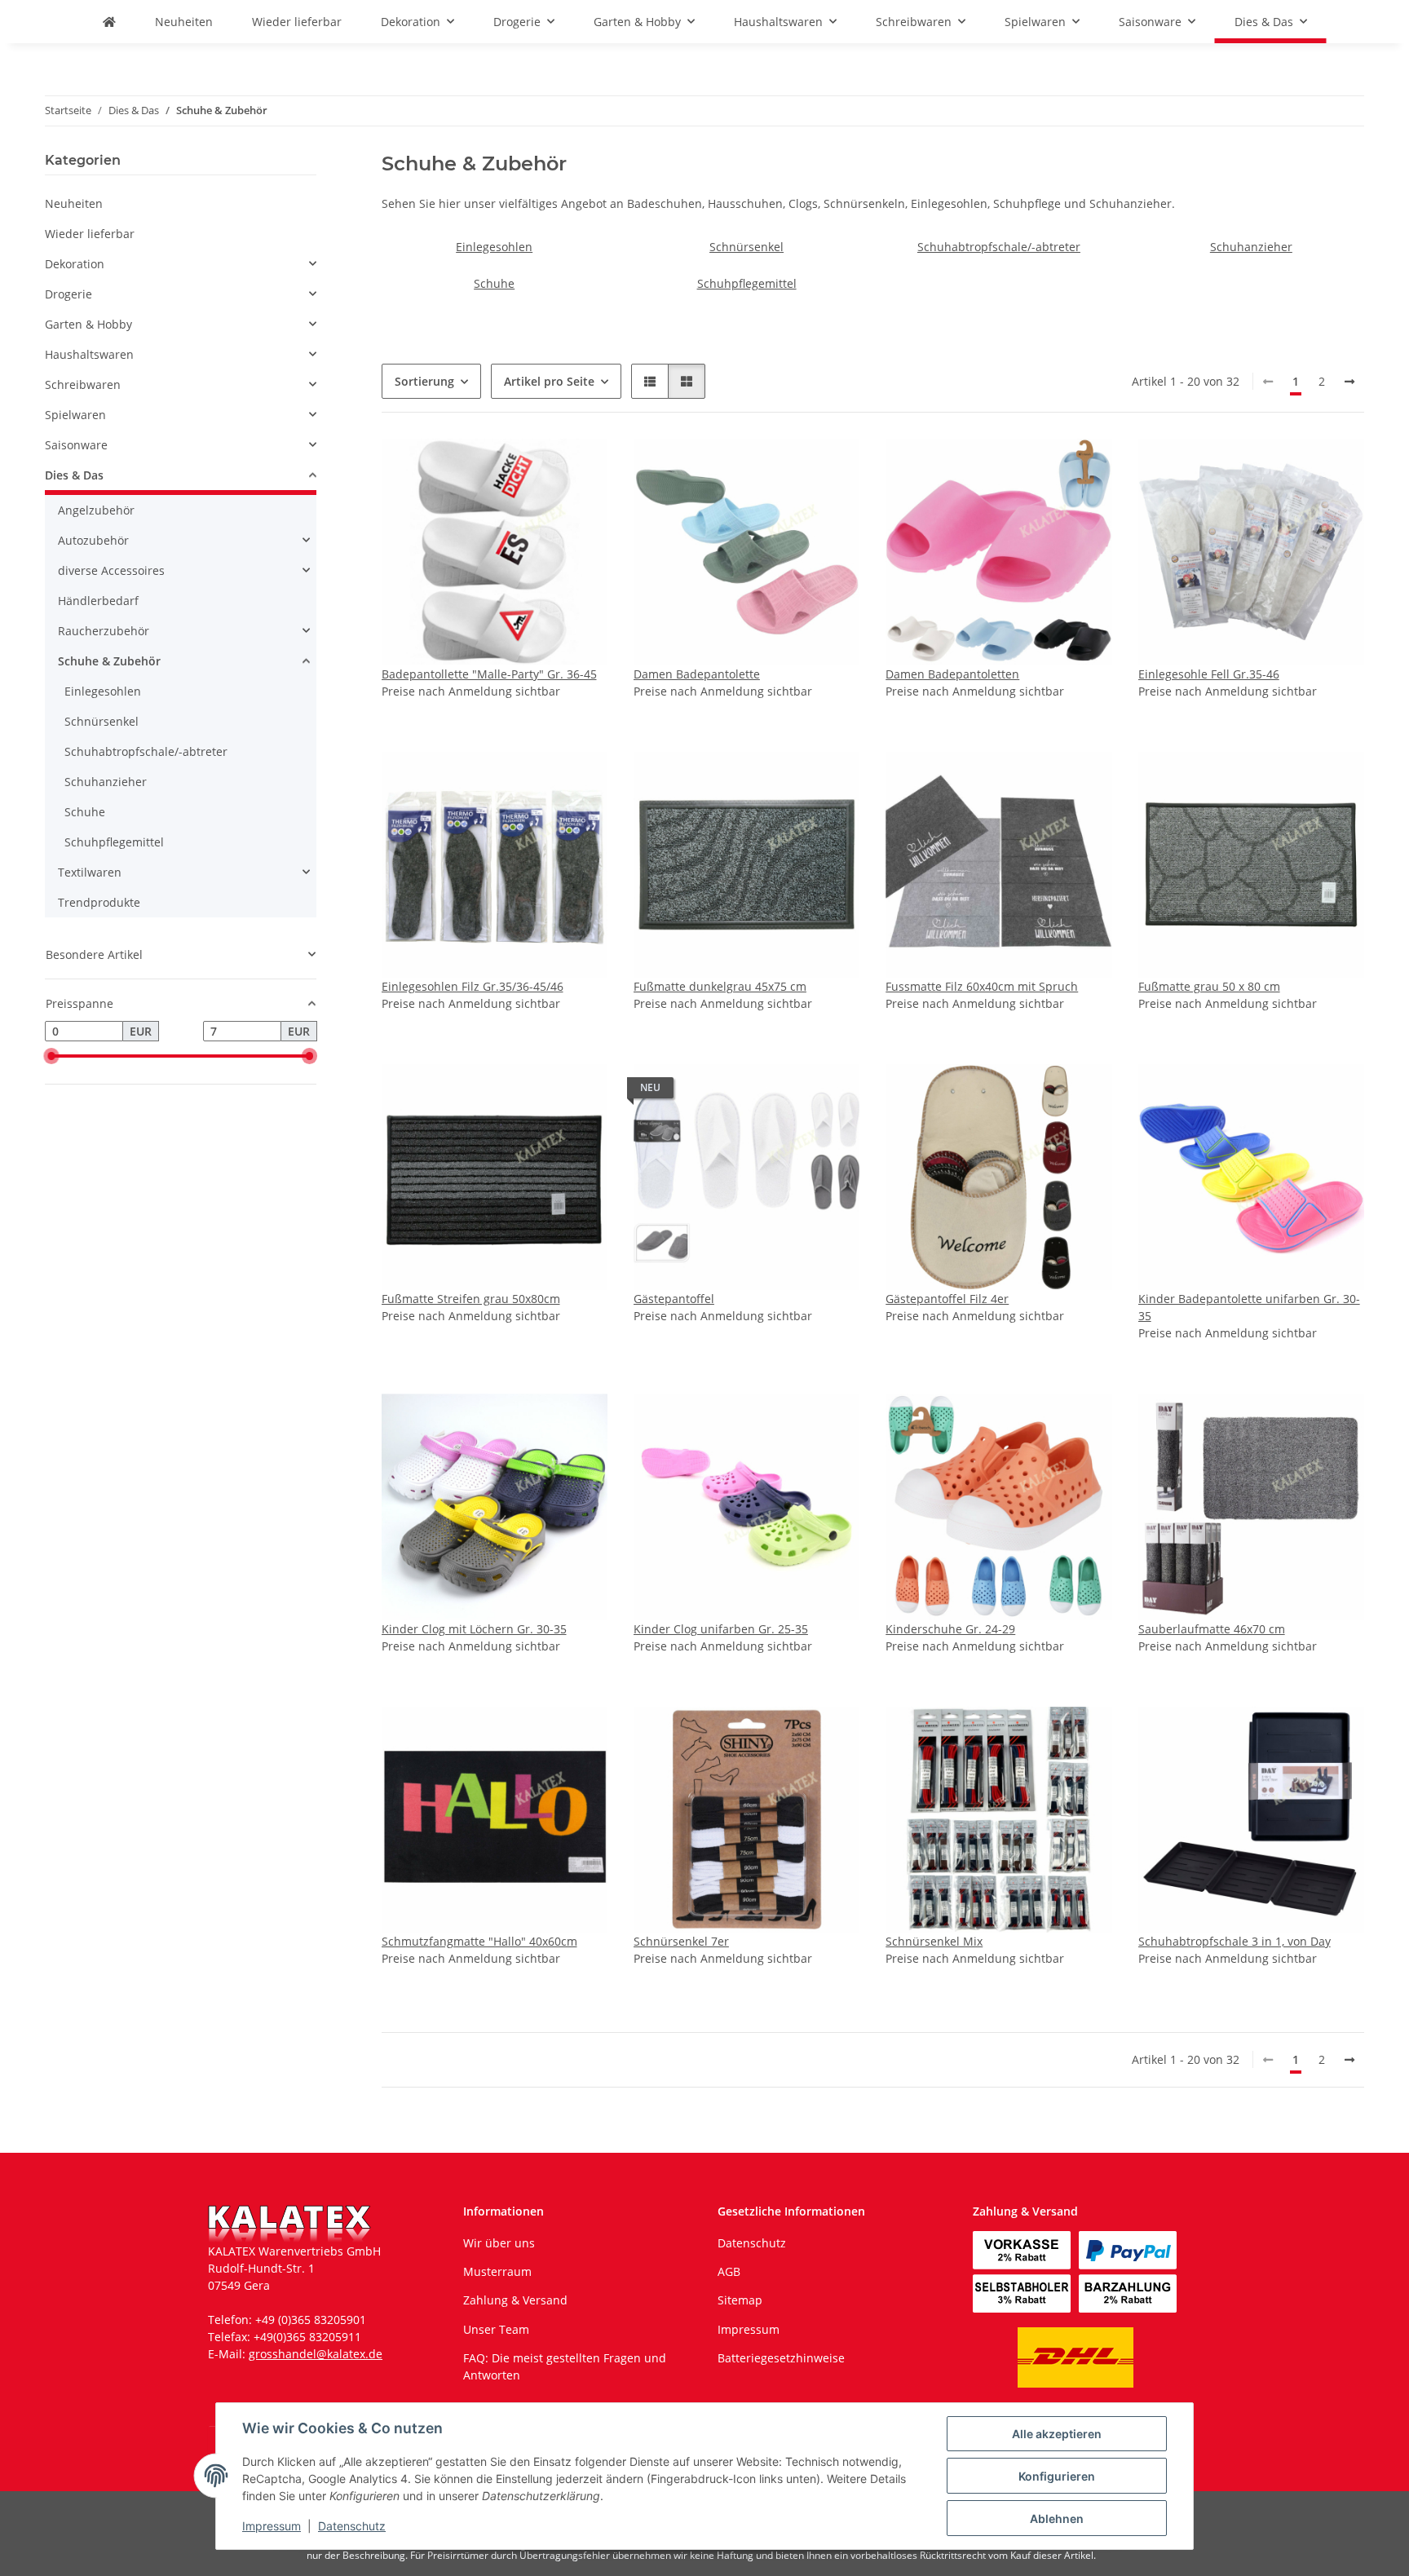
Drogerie (68, 294)
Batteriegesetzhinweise (781, 2358)
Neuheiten (74, 203)
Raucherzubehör (104, 631)
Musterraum (497, 2271)
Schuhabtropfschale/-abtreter (999, 247)
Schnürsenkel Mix (934, 1941)
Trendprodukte (99, 902)
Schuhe (494, 283)
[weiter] (1349, 382)
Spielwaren (75, 415)
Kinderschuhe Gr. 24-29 (950, 1629)
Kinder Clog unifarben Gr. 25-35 (721, 1629)
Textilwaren (90, 872)
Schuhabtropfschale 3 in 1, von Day (1235, 1941)
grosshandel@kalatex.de (316, 2354)
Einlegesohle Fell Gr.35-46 (1209, 674)
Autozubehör (93, 540)
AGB (729, 2271)
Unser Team (496, 2329)
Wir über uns (499, 2243)
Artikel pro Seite (549, 381)
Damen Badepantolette (697, 674)
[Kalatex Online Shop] (109, 22)
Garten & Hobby (88, 324)
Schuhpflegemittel (747, 283)
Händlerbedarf (98, 601)
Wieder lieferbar (90, 234)
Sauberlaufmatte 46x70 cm (1212, 1629)
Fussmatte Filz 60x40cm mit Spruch (982, 986)
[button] (650, 381)
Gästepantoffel (674, 1299)
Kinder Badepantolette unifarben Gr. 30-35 (1249, 1307)
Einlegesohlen (494, 247)
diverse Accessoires (111, 570)
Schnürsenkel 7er (681, 1941)
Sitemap (740, 2300)
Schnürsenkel (746, 247)
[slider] (51, 1056)
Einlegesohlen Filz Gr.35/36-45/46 (473, 986)
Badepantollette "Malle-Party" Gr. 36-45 (489, 674)
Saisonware (76, 445)
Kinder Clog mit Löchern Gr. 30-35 (474, 1629)
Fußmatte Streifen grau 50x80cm (471, 1299)
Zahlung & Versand (515, 2300)
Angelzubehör (96, 510)
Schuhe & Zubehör (109, 661)
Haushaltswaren (89, 354)
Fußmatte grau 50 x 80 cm (1209, 986)
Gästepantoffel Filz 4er (947, 1299)
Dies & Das (74, 475)
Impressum (272, 2526)
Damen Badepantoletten (952, 674)
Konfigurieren (1057, 2476)
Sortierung (424, 381)
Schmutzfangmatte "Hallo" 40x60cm (479, 1941)
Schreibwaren (83, 384)
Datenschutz (352, 2526)
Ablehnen (1057, 2519)
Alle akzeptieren (1057, 2434)
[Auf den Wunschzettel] (580, 466)
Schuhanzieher (1251, 247)
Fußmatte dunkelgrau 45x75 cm (720, 986)
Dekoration (75, 264)
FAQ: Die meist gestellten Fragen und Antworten (565, 2366)
